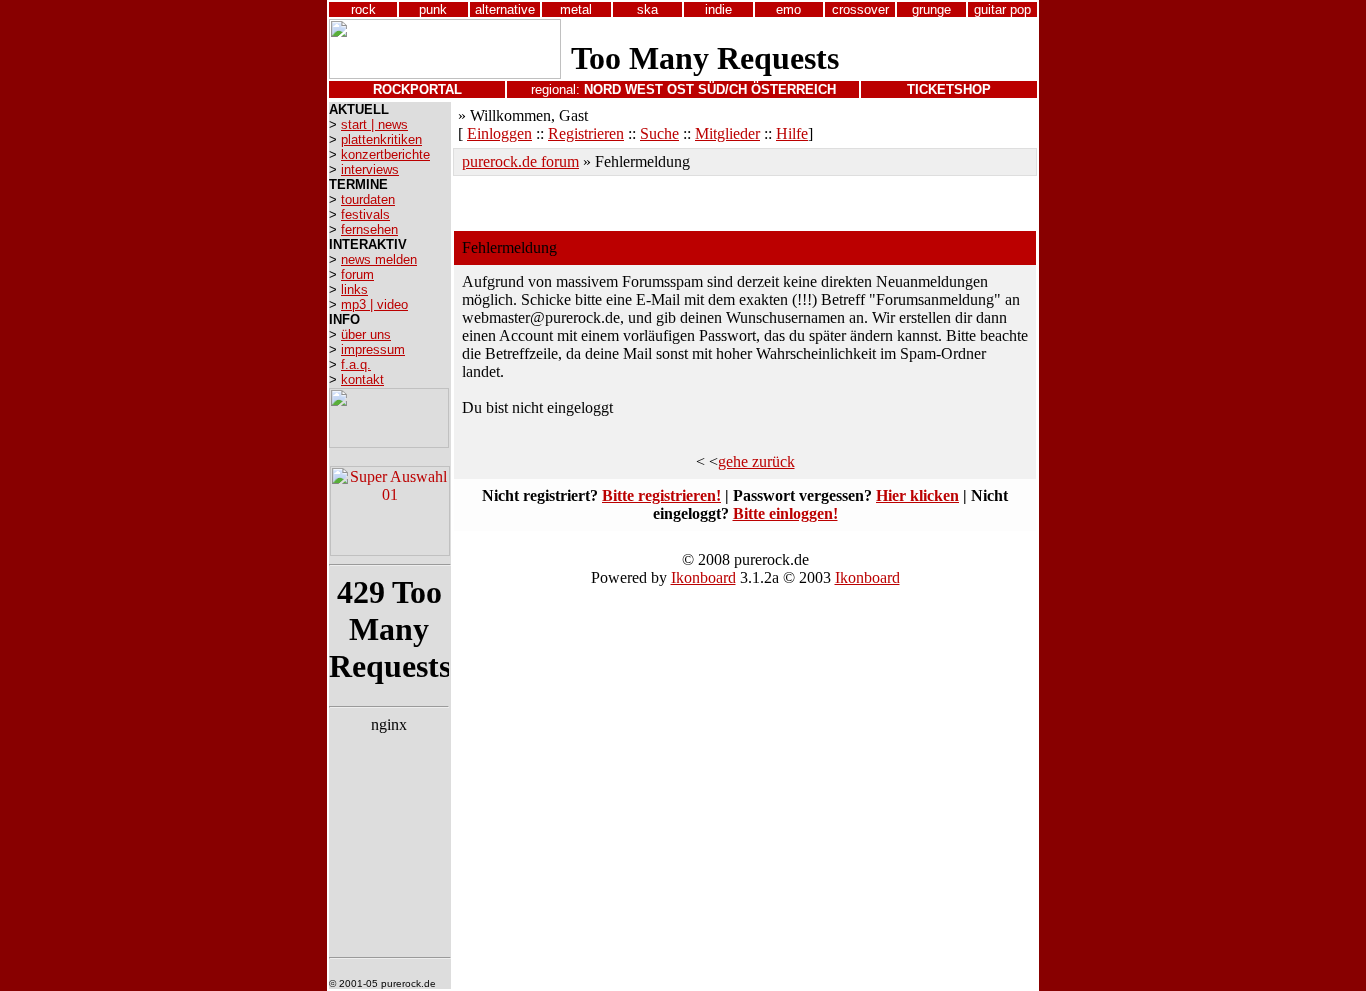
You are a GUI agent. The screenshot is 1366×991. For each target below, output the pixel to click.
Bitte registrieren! (661, 495)
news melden (379, 259)
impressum (373, 349)
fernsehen (369, 229)
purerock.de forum (520, 161)
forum (357, 274)
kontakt (362, 379)
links (354, 289)
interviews (370, 169)
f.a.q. (356, 364)
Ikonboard (703, 577)
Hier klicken (917, 495)
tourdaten (368, 199)
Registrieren (586, 133)
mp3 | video (374, 304)
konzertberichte (385, 154)
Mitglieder (727, 133)
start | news (374, 124)
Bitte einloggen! (785, 513)
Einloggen (499, 133)
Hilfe (792, 133)
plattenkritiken (381, 139)
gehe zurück (756, 461)
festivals (365, 214)
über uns (366, 334)
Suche (659, 133)
